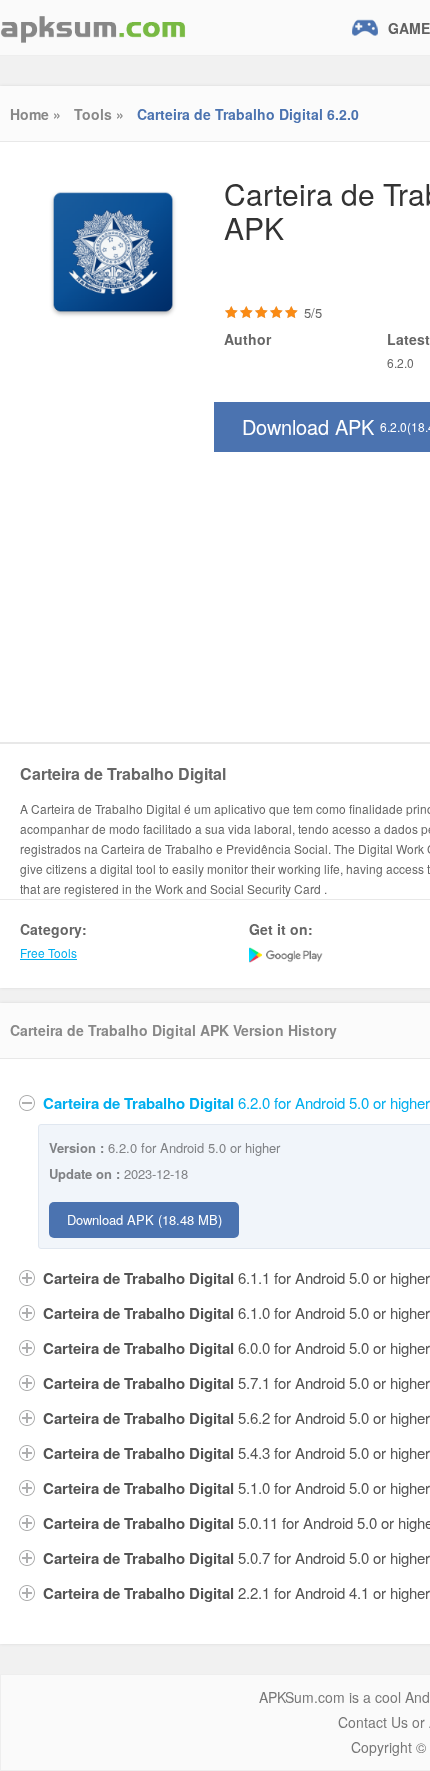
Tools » (99, 114)
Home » (35, 114)
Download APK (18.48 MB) (144, 1219)
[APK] (93, 27)
